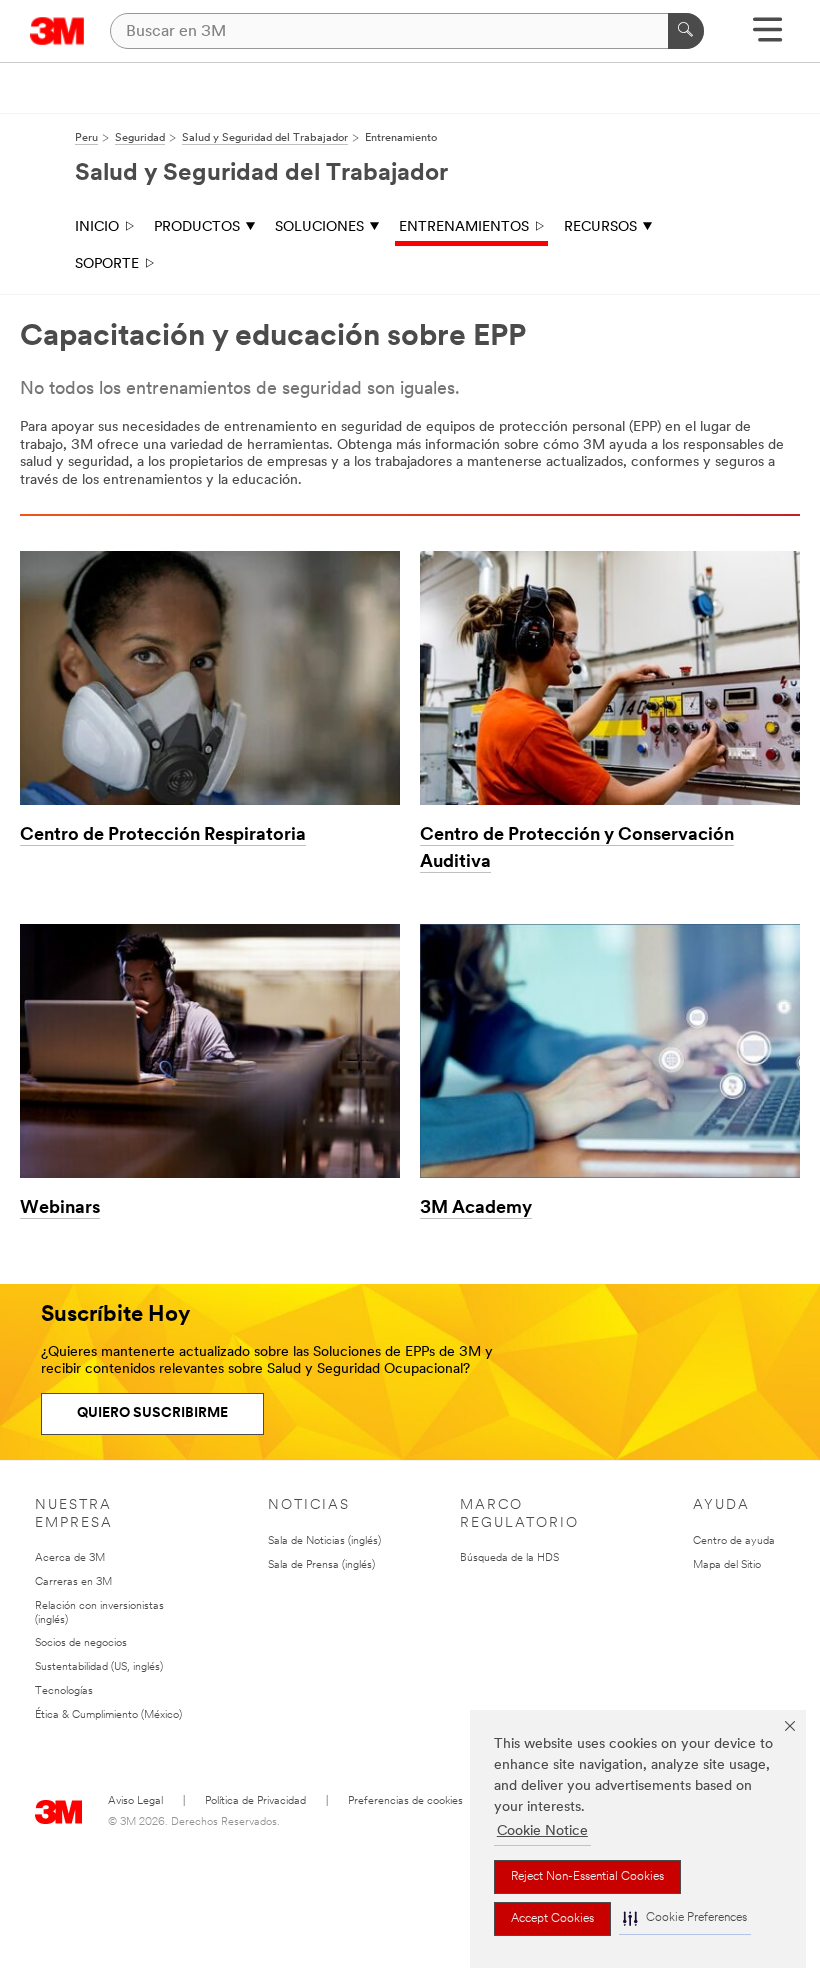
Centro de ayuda (734, 1541)
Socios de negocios (81, 1643)
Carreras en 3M (73, 1582)
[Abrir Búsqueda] (767, 36)
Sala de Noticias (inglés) (324, 1541)
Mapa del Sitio (727, 1565)
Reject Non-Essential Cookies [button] (587, 1877)
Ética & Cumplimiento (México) (108, 1715)
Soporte (107, 264)
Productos (197, 227)
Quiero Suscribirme (152, 1413)
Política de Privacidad (255, 1801)
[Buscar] (686, 31)
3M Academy (476, 1209)
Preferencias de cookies (405, 1801)
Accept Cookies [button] (552, 1919)
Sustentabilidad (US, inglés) (99, 1667)
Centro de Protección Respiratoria (163, 836)
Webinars (60, 1209)
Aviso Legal (135, 1801)
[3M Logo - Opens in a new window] (57, 31)
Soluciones (319, 227)
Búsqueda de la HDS (509, 1558)
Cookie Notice (542, 1831)
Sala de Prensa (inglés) (321, 1565)
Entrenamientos (464, 227)
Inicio (97, 227)
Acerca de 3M (70, 1558)
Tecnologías (64, 1691)
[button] (685, 1918)
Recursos (600, 227)
